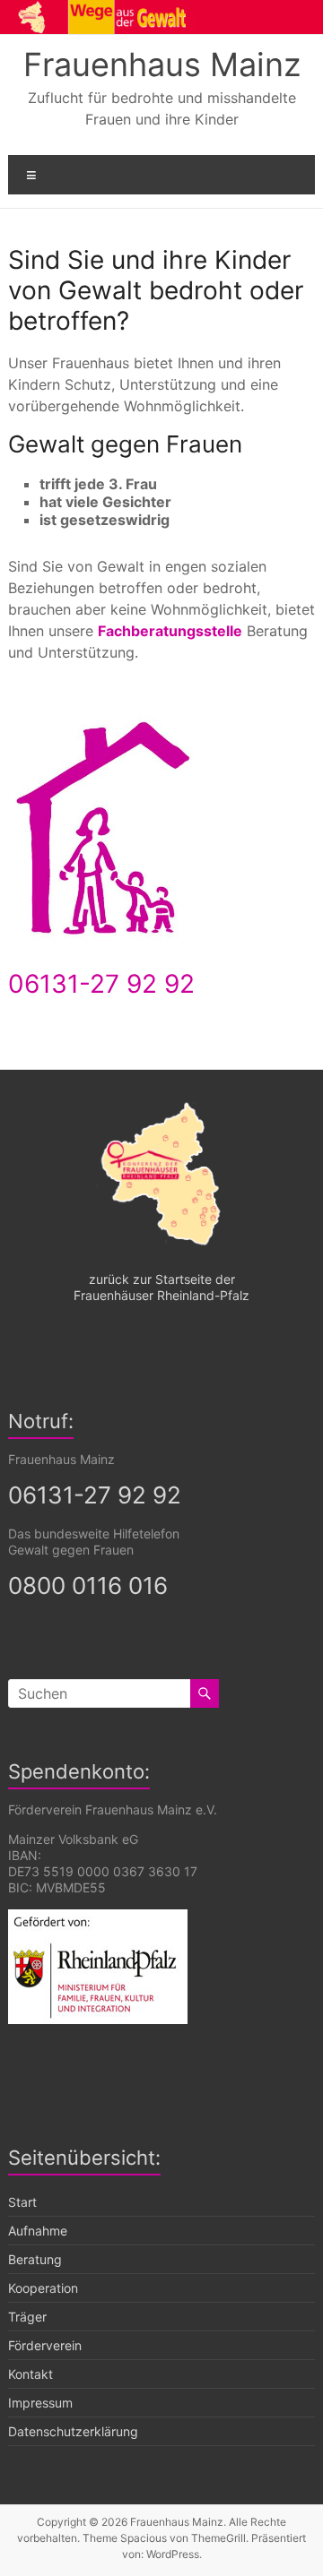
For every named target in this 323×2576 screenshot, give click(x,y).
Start (22, 2202)
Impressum (40, 2403)
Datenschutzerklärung (73, 2431)
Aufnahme (38, 2231)
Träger (27, 2317)
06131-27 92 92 (101, 984)
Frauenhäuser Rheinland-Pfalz (161, 1295)
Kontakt (31, 2374)
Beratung (35, 2259)
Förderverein (45, 2345)
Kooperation (43, 2288)
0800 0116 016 (88, 1585)
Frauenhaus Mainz (162, 65)
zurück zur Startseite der (162, 1279)
